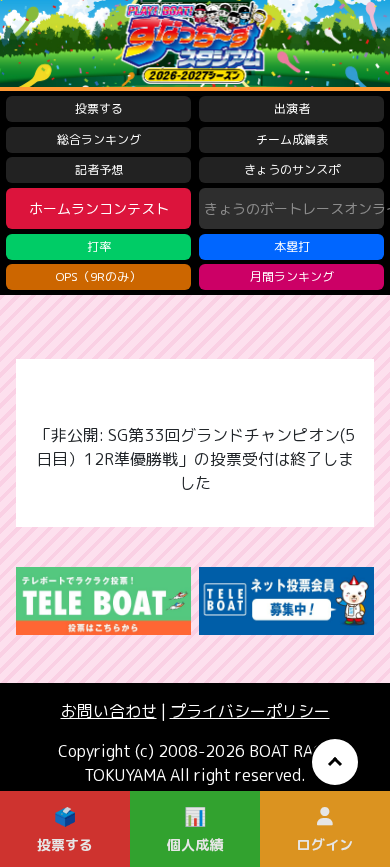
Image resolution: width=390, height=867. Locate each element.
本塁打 (292, 246)
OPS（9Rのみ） (98, 276)
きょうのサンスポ (292, 169)
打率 (99, 246)
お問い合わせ (109, 711)
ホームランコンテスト (99, 208)
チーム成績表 (292, 139)
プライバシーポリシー (250, 711)
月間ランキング (292, 276)
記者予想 (99, 169)
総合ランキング (99, 139)
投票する (99, 108)
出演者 (292, 108)
